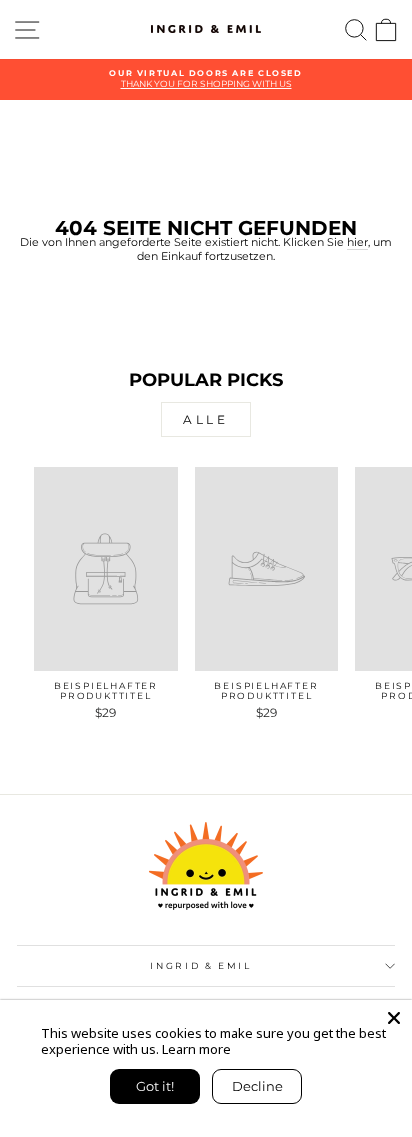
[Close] (394, 1018)
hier (357, 242)
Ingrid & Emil (200, 965)
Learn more (196, 1049)
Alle (205, 419)
